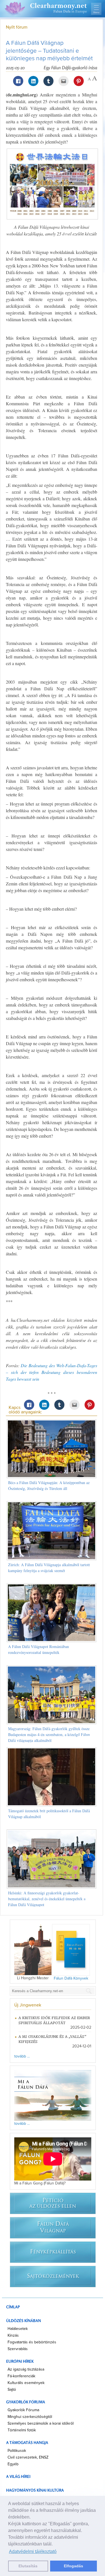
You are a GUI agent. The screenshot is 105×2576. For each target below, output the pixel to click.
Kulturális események (26, 2383)
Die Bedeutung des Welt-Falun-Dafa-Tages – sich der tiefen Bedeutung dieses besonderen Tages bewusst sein (52, 1372)
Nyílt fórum (17, 27)
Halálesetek (18, 2329)
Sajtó (12, 2390)
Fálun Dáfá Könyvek (71, 1978)
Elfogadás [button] (73, 2566)
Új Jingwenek (28, 2005)
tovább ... (22, 2056)
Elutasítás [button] (28, 2566)
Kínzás (13, 2336)
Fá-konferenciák (21, 2376)
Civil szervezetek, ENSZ (28, 2457)
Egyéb (13, 2464)
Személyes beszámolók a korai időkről (41, 2424)
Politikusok (17, 2451)
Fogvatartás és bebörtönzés (32, 2342)
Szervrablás (18, 2349)
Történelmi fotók (22, 2430)
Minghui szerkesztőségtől (30, 2417)
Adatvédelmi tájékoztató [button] (33, 2551)
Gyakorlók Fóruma (23, 2410)
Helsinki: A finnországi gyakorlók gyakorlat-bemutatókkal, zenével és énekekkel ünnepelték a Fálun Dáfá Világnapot (47, 1899)
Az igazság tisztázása (26, 2369)
